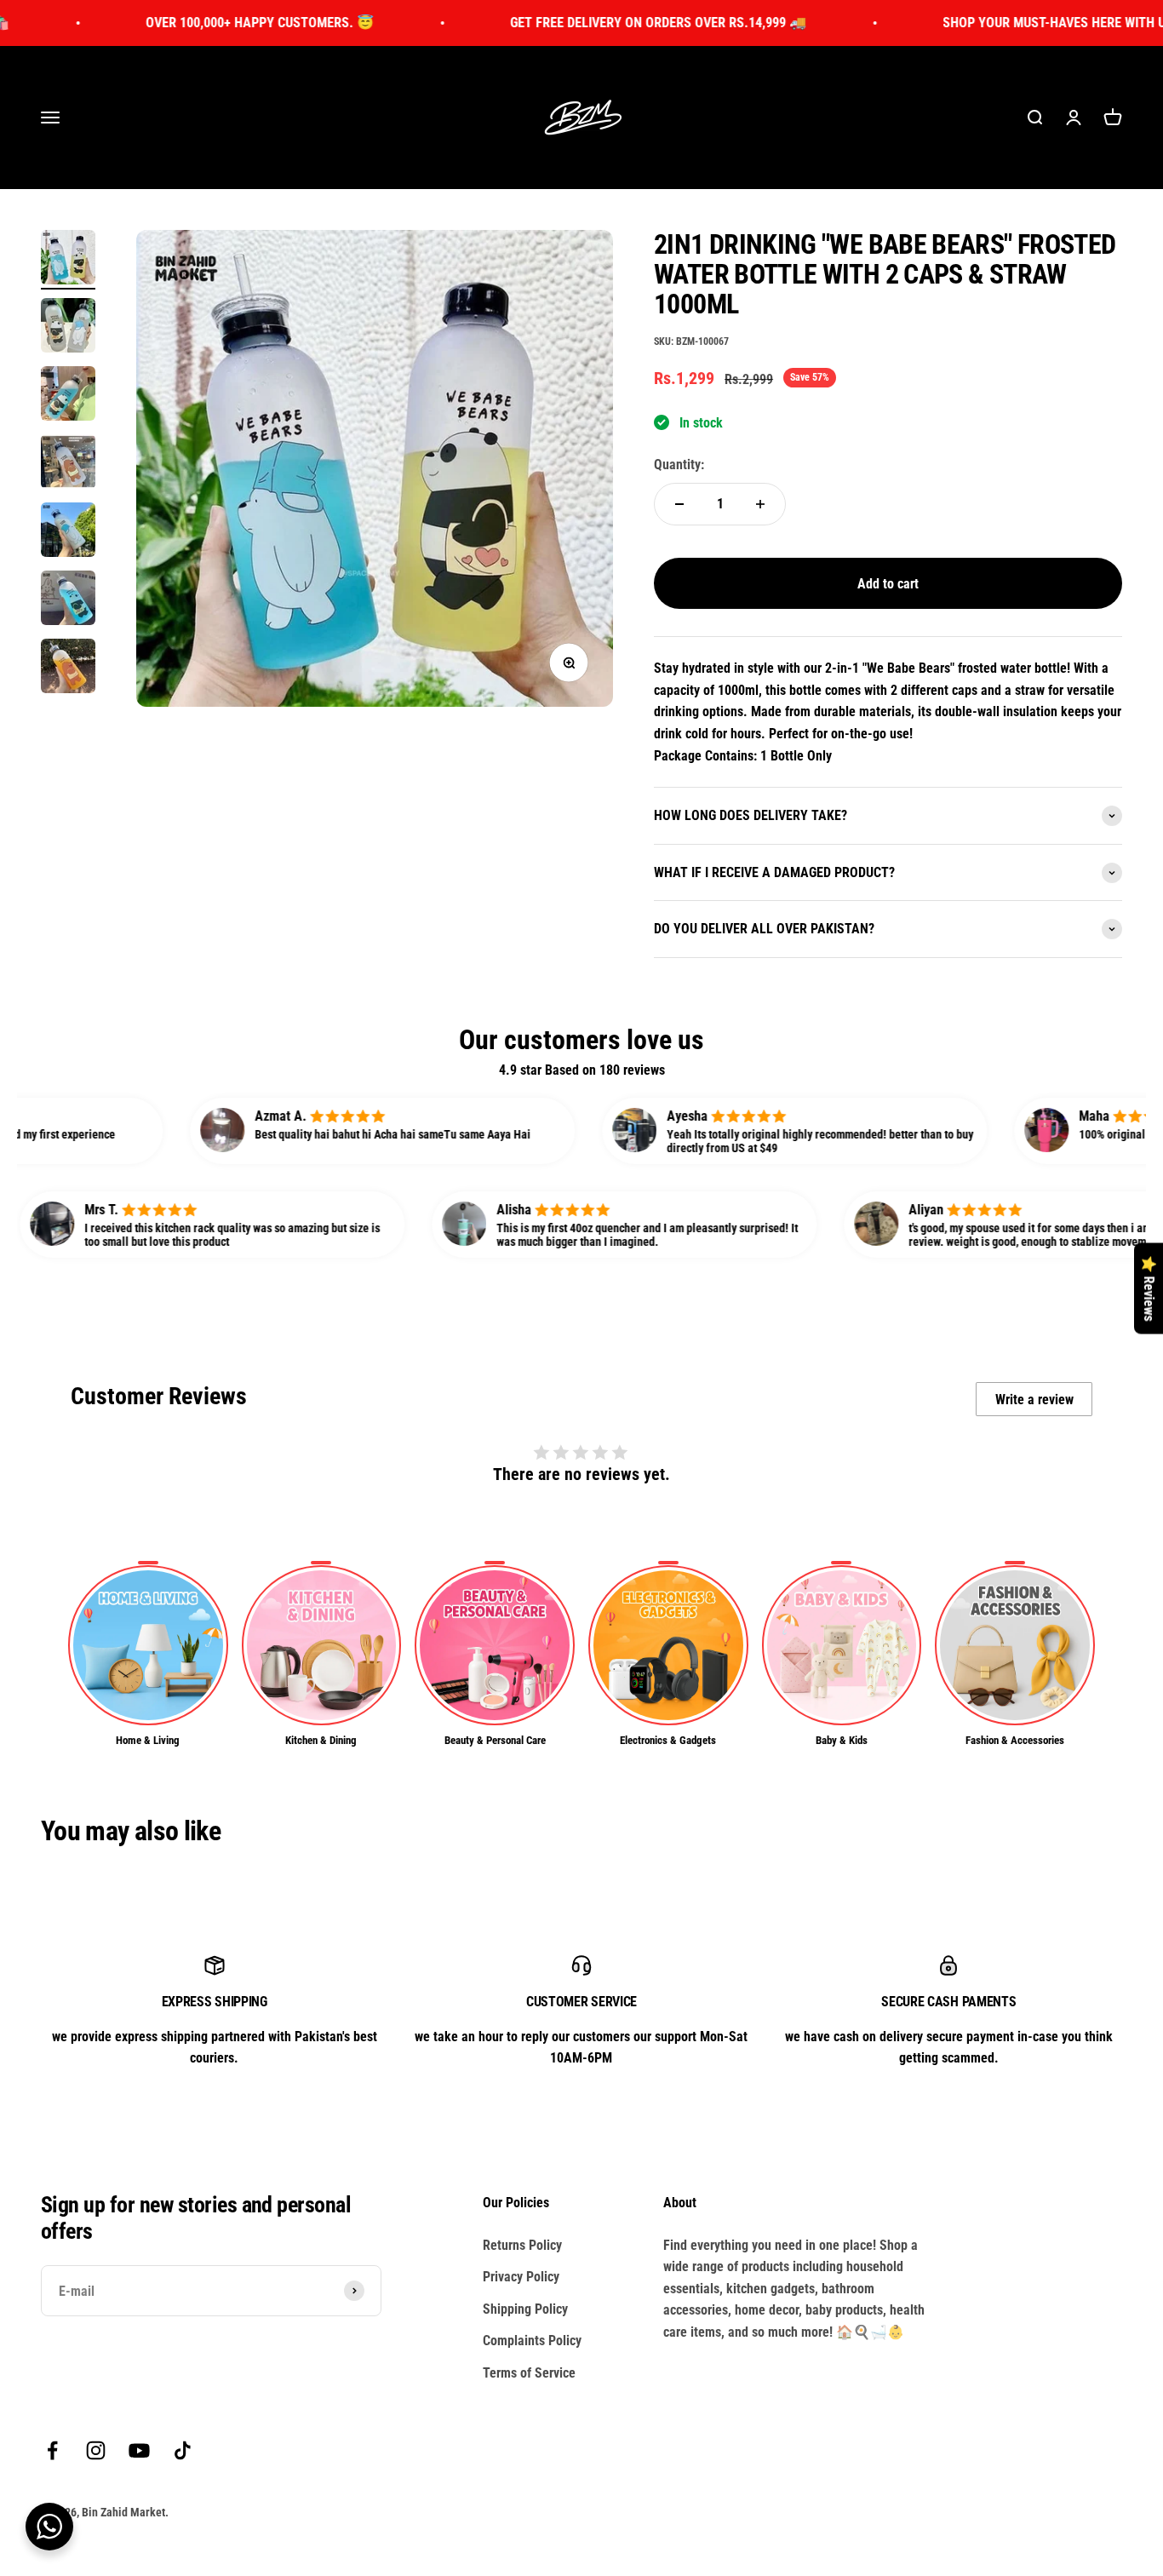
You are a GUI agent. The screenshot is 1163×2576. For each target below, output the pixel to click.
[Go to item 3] (68, 396)
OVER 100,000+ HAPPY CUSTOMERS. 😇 (178, 23)
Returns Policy (522, 2245)
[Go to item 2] (68, 328)
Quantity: (679, 465)
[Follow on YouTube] (139, 2450)
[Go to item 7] (68, 668)
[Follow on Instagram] (96, 2450)
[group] (148, 1655)
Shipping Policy (525, 2309)
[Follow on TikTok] (183, 2450)
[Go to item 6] (68, 600)
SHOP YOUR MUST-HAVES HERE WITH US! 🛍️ (988, 23)
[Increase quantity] (760, 504)
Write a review (1034, 1400)
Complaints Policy (532, 2341)
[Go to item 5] (68, 532)
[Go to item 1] (68, 260)
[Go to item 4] (68, 464)
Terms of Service (529, 2373)
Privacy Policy (521, 2277)
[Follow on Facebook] (52, 2450)
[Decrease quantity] (679, 504)
